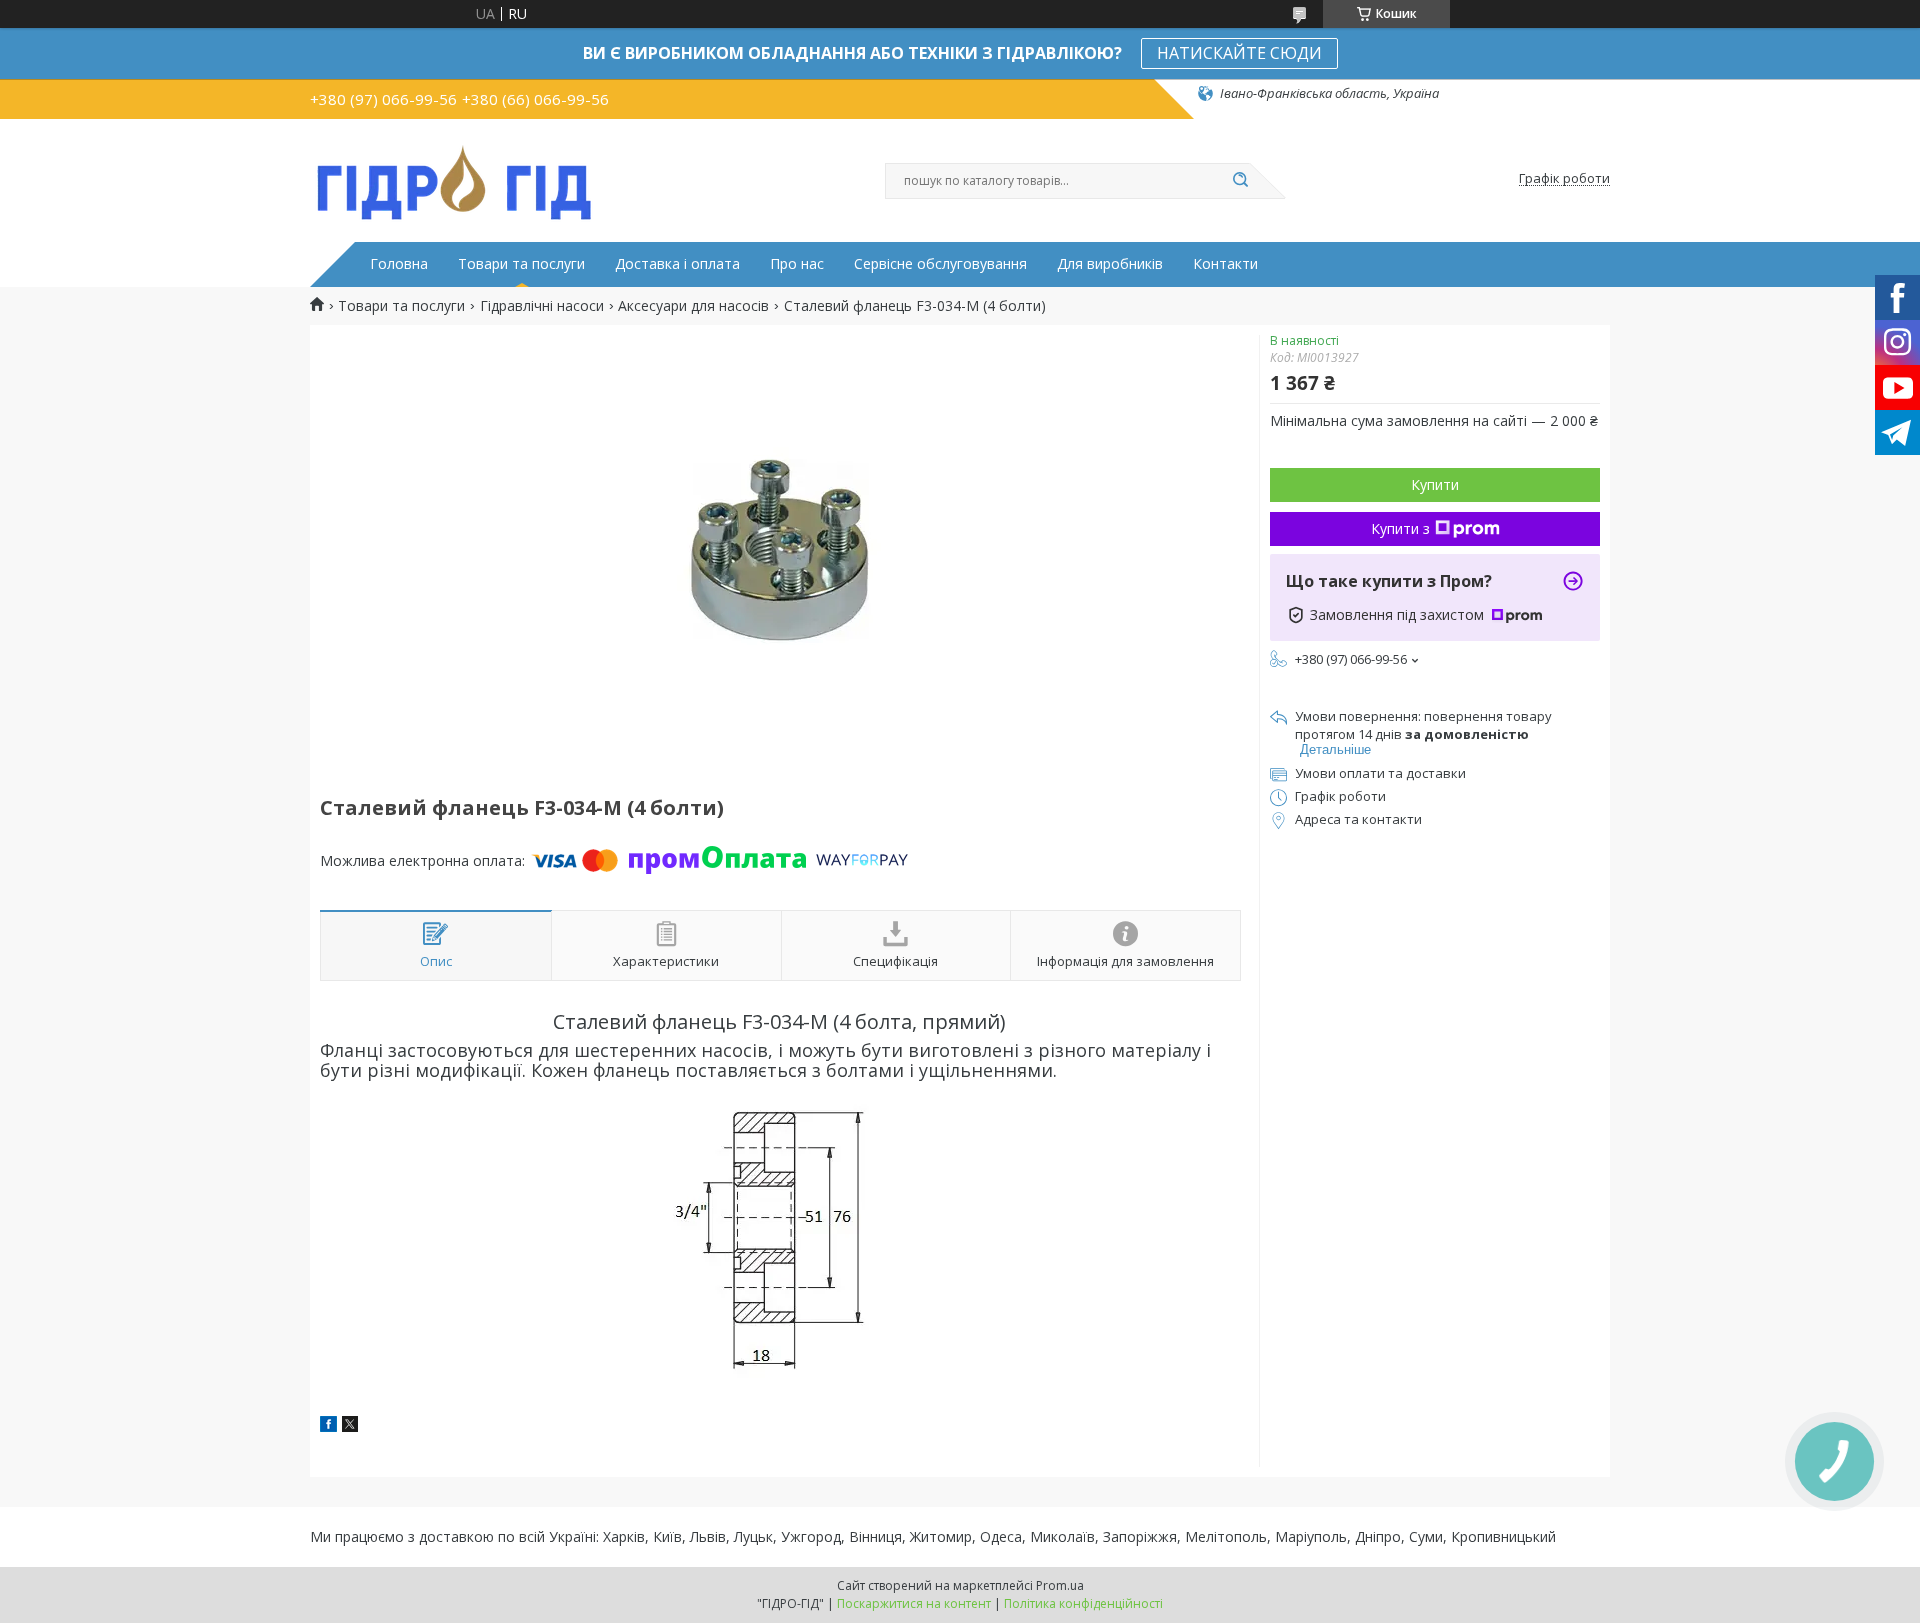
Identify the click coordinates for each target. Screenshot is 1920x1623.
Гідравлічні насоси (542, 306)
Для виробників (1110, 264)
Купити (1435, 484)
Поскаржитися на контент (914, 1603)
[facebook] (328, 1426)
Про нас (797, 264)
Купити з (1400, 528)
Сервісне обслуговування (940, 264)
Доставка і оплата (677, 264)
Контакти (1225, 264)
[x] (350, 1426)
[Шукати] (1240, 181)
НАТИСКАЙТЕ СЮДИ (1239, 53)
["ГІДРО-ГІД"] (455, 179)
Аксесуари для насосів (693, 306)
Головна (399, 264)
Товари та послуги (521, 264)
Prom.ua (1060, 1585)
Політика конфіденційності (1083, 1603)
